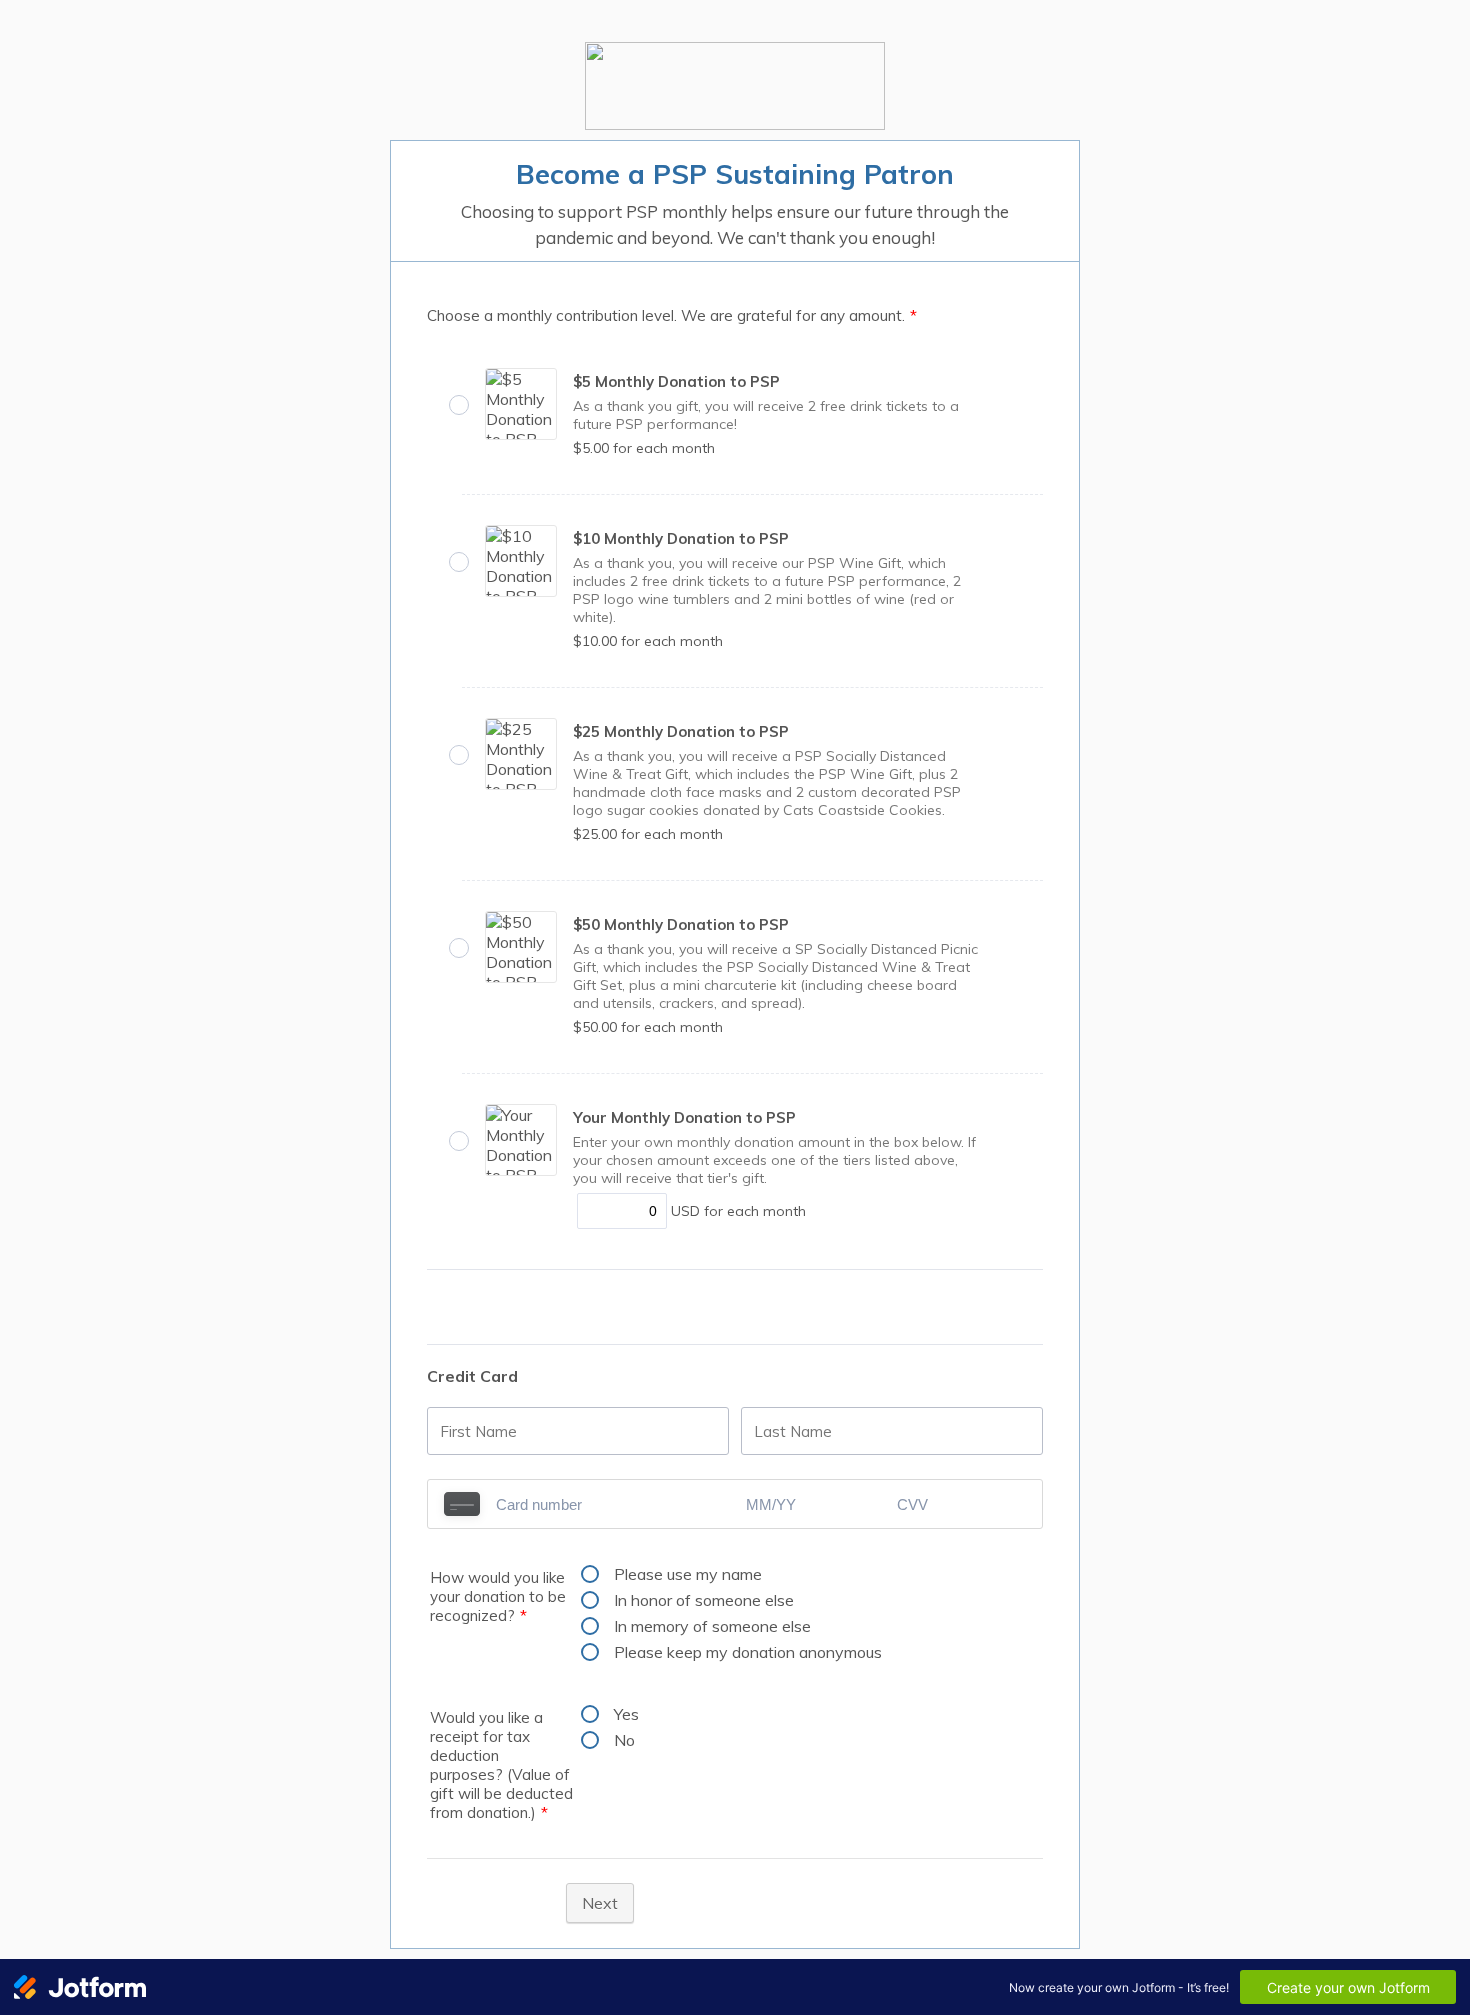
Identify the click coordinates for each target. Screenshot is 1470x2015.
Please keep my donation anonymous (748, 1652)
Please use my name (688, 1574)
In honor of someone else (704, 1600)
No (624, 1740)
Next (600, 1903)
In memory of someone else (712, 1626)
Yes (626, 1714)
